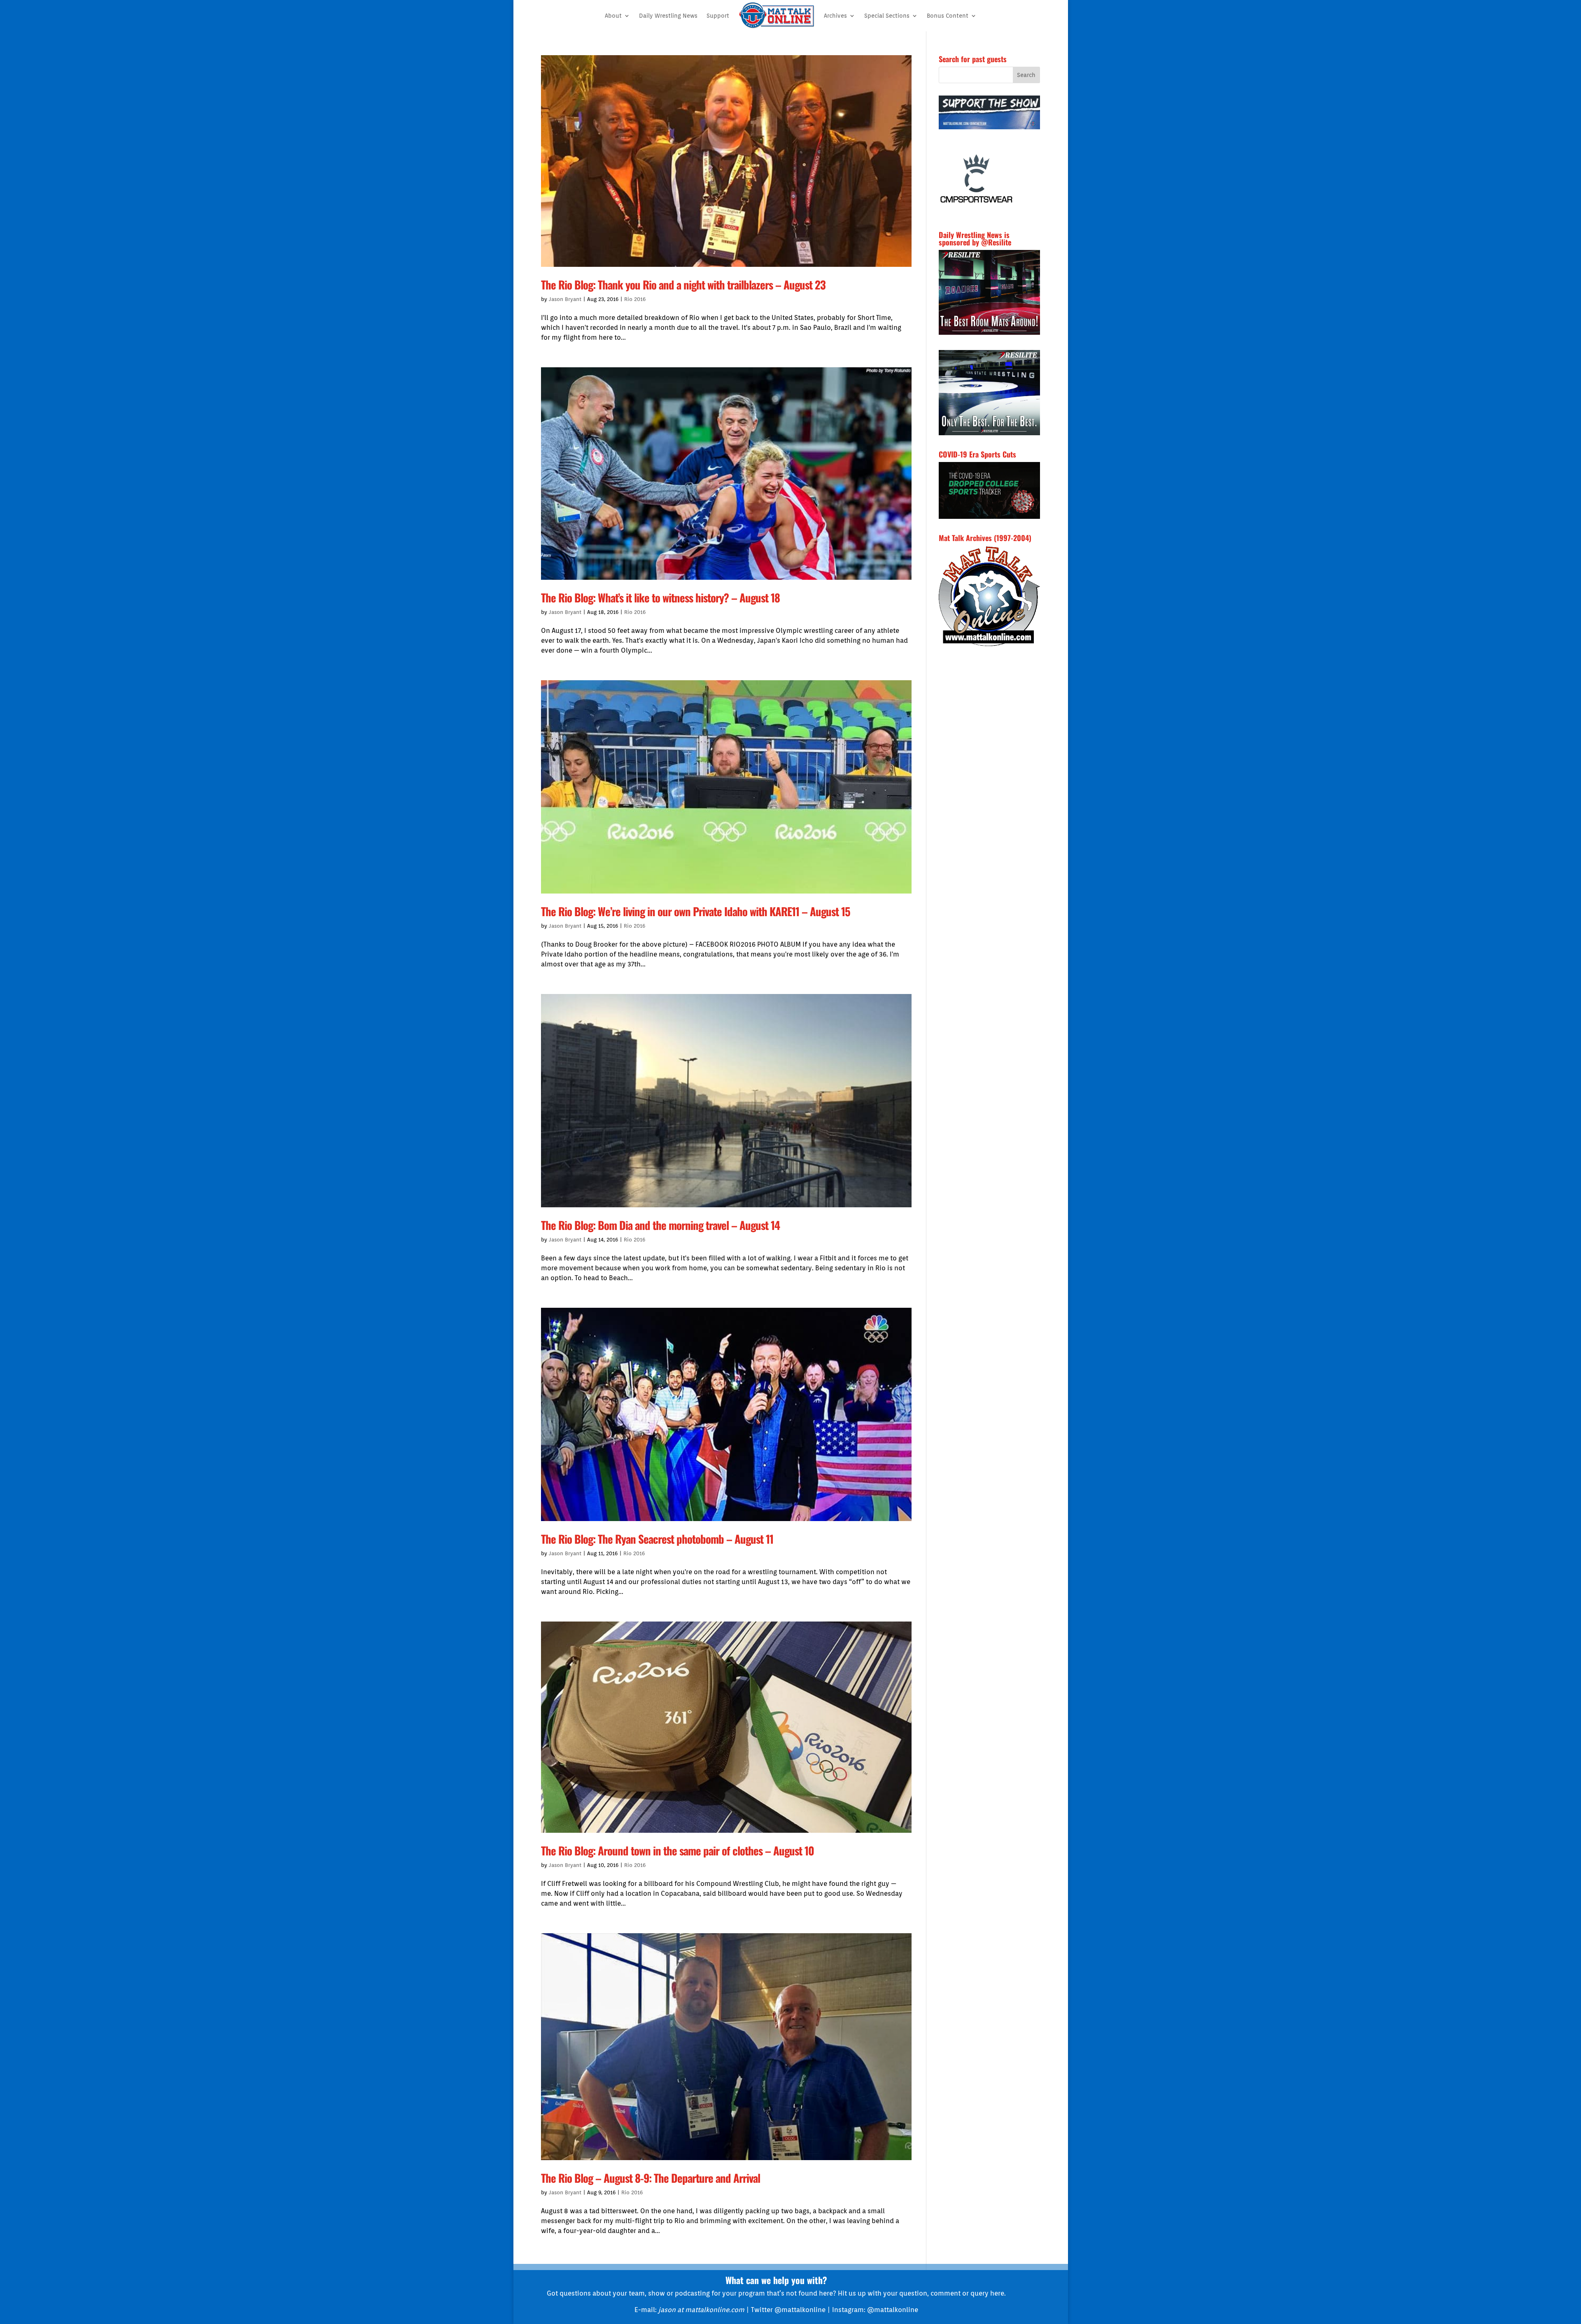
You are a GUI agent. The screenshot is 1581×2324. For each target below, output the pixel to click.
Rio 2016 (635, 299)
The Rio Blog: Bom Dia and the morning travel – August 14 (660, 1225)
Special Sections (887, 16)
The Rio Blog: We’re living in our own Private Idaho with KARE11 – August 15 (696, 911)
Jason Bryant (565, 299)
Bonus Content (948, 16)
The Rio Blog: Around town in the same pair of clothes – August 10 (677, 1850)
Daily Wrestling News (668, 16)
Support (718, 16)
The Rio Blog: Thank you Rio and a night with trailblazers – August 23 (683, 285)
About (613, 16)
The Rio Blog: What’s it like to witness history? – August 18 (660, 597)
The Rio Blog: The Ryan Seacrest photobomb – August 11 (657, 1539)
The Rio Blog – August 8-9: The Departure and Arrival (651, 2178)
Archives (835, 16)
